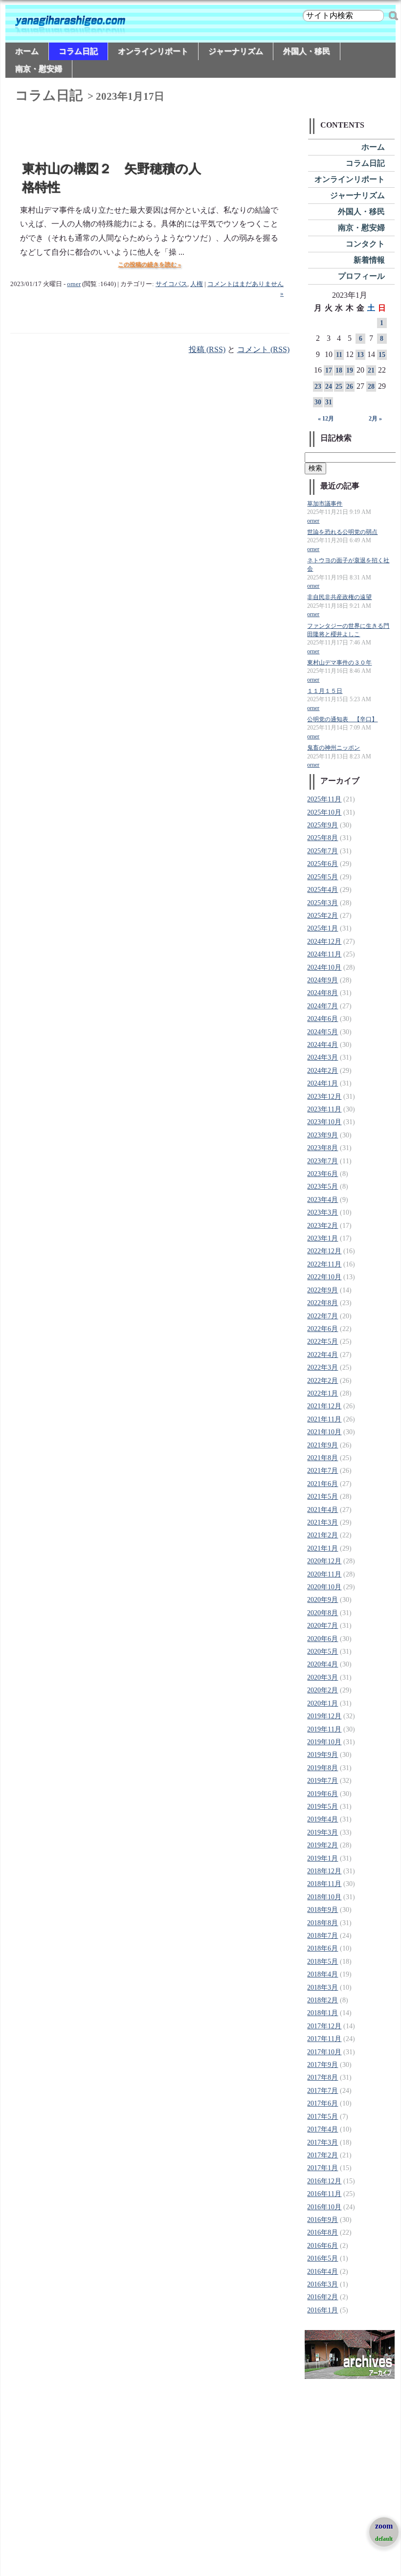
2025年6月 (323, 864)
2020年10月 (324, 1587)
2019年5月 (323, 1807)
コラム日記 (78, 51)
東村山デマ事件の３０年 (339, 663)
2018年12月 (324, 1871)
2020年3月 (323, 1677)
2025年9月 (323, 825)
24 (329, 387)
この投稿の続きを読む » (149, 265)
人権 (197, 284)
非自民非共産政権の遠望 (339, 597)
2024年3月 (323, 1057)
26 (350, 387)
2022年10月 (324, 1277)
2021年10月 (324, 1432)
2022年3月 (323, 1367)
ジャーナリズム (236, 51)
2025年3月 (323, 903)
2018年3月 (323, 1988)
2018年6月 (323, 1948)
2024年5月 (323, 1032)
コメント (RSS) (263, 349)
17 (329, 370)
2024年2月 (323, 1071)
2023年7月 (323, 1161)
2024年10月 (324, 967)
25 (339, 387)
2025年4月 (323, 890)
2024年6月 (323, 1019)
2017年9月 (323, 2065)
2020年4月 (323, 1664)
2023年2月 (323, 1226)
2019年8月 (323, 1768)
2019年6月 (323, 1794)
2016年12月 (324, 2181)
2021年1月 (323, 1548)
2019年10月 (324, 1742)
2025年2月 (323, 916)
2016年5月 (323, 2258)
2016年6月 (323, 2246)
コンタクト (365, 244)
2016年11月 (324, 2194)
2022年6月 (323, 1329)
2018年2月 (323, 2000)
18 (339, 370)
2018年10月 (324, 1897)
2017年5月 (323, 2117)
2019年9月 (323, 1755)
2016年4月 (323, 2272)
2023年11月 (324, 1109)
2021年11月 (324, 1419)
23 (318, 387)
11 (339, 355)
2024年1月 (323, 1083)
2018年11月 (324, 1884)
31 (329, 402)
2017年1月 (323, 2168)
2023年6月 (323, 1174)
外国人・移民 (307, 51)
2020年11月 (324, 1574)
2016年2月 (323, 2297)
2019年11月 (324, 1729)
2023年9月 (323, 1135)
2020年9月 (323, 1600)
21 (371, 370)
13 (360, 355)
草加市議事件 (325, 504)
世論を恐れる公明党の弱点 (342, 532)
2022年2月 (323, 1381)
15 (382, 355)
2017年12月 (324, 2026)
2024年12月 (324, 942)
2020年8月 (323, 1613)
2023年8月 (323, 1148)
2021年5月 (323, 1497)
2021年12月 (324, 1406)
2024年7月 (323, 1006)
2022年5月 (323, 1342)
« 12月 (326, 419)
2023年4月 (323, 1200)
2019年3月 (323, 1832)
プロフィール (361, 276)
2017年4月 (323, 2129)
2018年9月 (323, 1910)
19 (350, 370)
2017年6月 (323, 2103)
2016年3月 (323, 2284)
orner (74, 284)
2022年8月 (323, 1303)
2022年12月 (324, 1251)
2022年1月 (323, 1393)
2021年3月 (323, 1522)
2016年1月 (323, 2310)
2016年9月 (323, 2220)
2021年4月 (323, 1510)
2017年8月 (323, 2077)
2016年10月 (324, 2207)
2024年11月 (324, 954)
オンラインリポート (153, 51)
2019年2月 (323, 1845)
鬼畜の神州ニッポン (334, 748)
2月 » (375, 419)
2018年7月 (323, 1936)
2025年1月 (323, 928)
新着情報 (369, 260)
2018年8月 (323, 1923)
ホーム (27, 51)
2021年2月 (323, 1535)
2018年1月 (323, 2013)
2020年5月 (323, 1652)
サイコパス (171, 284)
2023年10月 (324, 1122)
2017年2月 (323, 2155)
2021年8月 (323, 1458)
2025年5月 (323, 877)
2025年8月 (323, 838)
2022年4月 (323, 1355)
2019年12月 (324, 1716)
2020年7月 (323, 1626)
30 (318, 402)
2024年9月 (323, 980)
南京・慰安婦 (39, 69)
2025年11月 (324, 799)
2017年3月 (323, 2143)
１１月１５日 (325, 691)
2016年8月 (323, 2232)
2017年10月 (324, 2052)
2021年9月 (323, 1445)
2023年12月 (324, 1097)
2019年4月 (323, 1819)
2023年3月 (323, 1212)
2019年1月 (323, 1858)
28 (371, 387)
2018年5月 (323, 1962)
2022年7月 (323, 1316)
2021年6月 (323, 1484)
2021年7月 (323, 1471)
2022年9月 (323, 1290)
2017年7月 (323, 2091)
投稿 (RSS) (207, 349)
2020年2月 (323, 1690)
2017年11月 (324, 2039)
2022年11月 (324, 1264)
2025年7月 (323, 851)
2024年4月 (323, 1045)
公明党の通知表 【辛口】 (342, 720)
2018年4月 (323, 1974)
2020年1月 (323, 1703)
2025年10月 (324, 812)
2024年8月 (323, 993)
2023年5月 (323, 1187)
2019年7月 (323, 1781)
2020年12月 (324, 1561)
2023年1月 (323, 1238)
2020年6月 (323, 1639)
